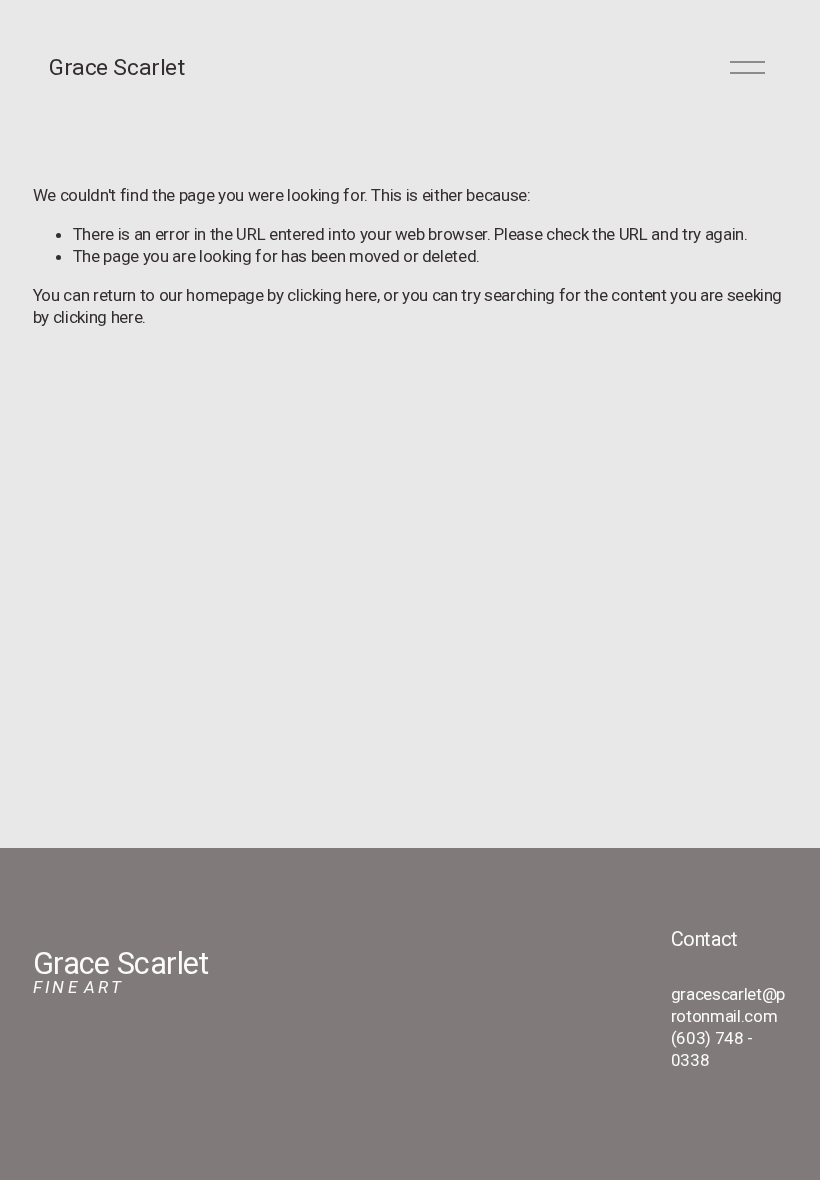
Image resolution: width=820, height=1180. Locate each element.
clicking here (332, 295)
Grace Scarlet (116, 67)
